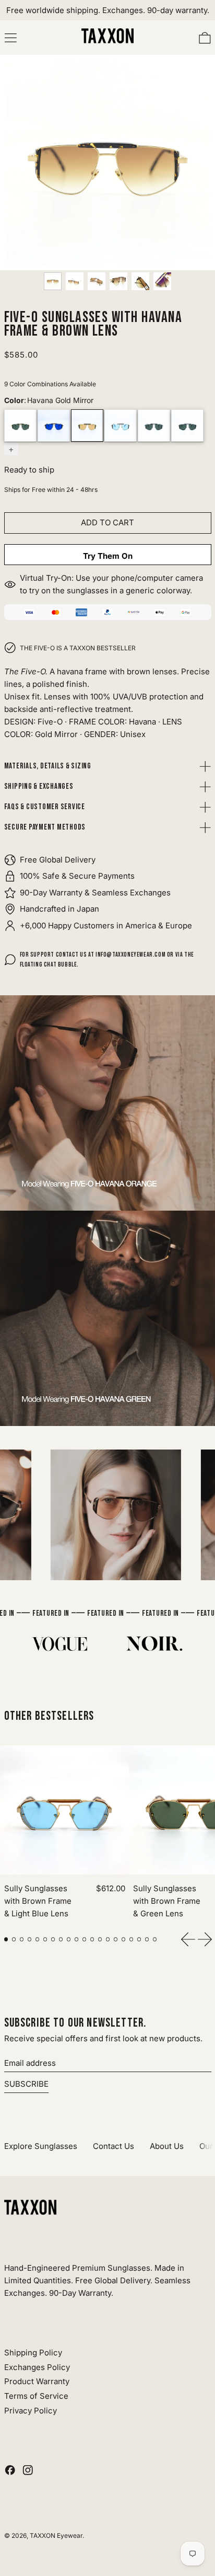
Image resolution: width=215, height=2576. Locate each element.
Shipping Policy (33, 2353)
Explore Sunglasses (41, 2146)
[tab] (6, 1939)
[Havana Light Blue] (121, 425)
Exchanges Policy (37, 2367)
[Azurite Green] (154, 425)
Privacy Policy (31, 2411)
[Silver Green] (187, 425)
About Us (167, 2146)
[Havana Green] (20, 425)
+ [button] (11, 449)
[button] (53, 281)
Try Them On (108, 556)
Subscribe (26, 2084)
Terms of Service (36, 2396)
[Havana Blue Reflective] (54, 425)
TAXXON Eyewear (56, 2535)
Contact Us (114, 2146)
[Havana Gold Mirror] (87, 425)
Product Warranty (37, 2381)
